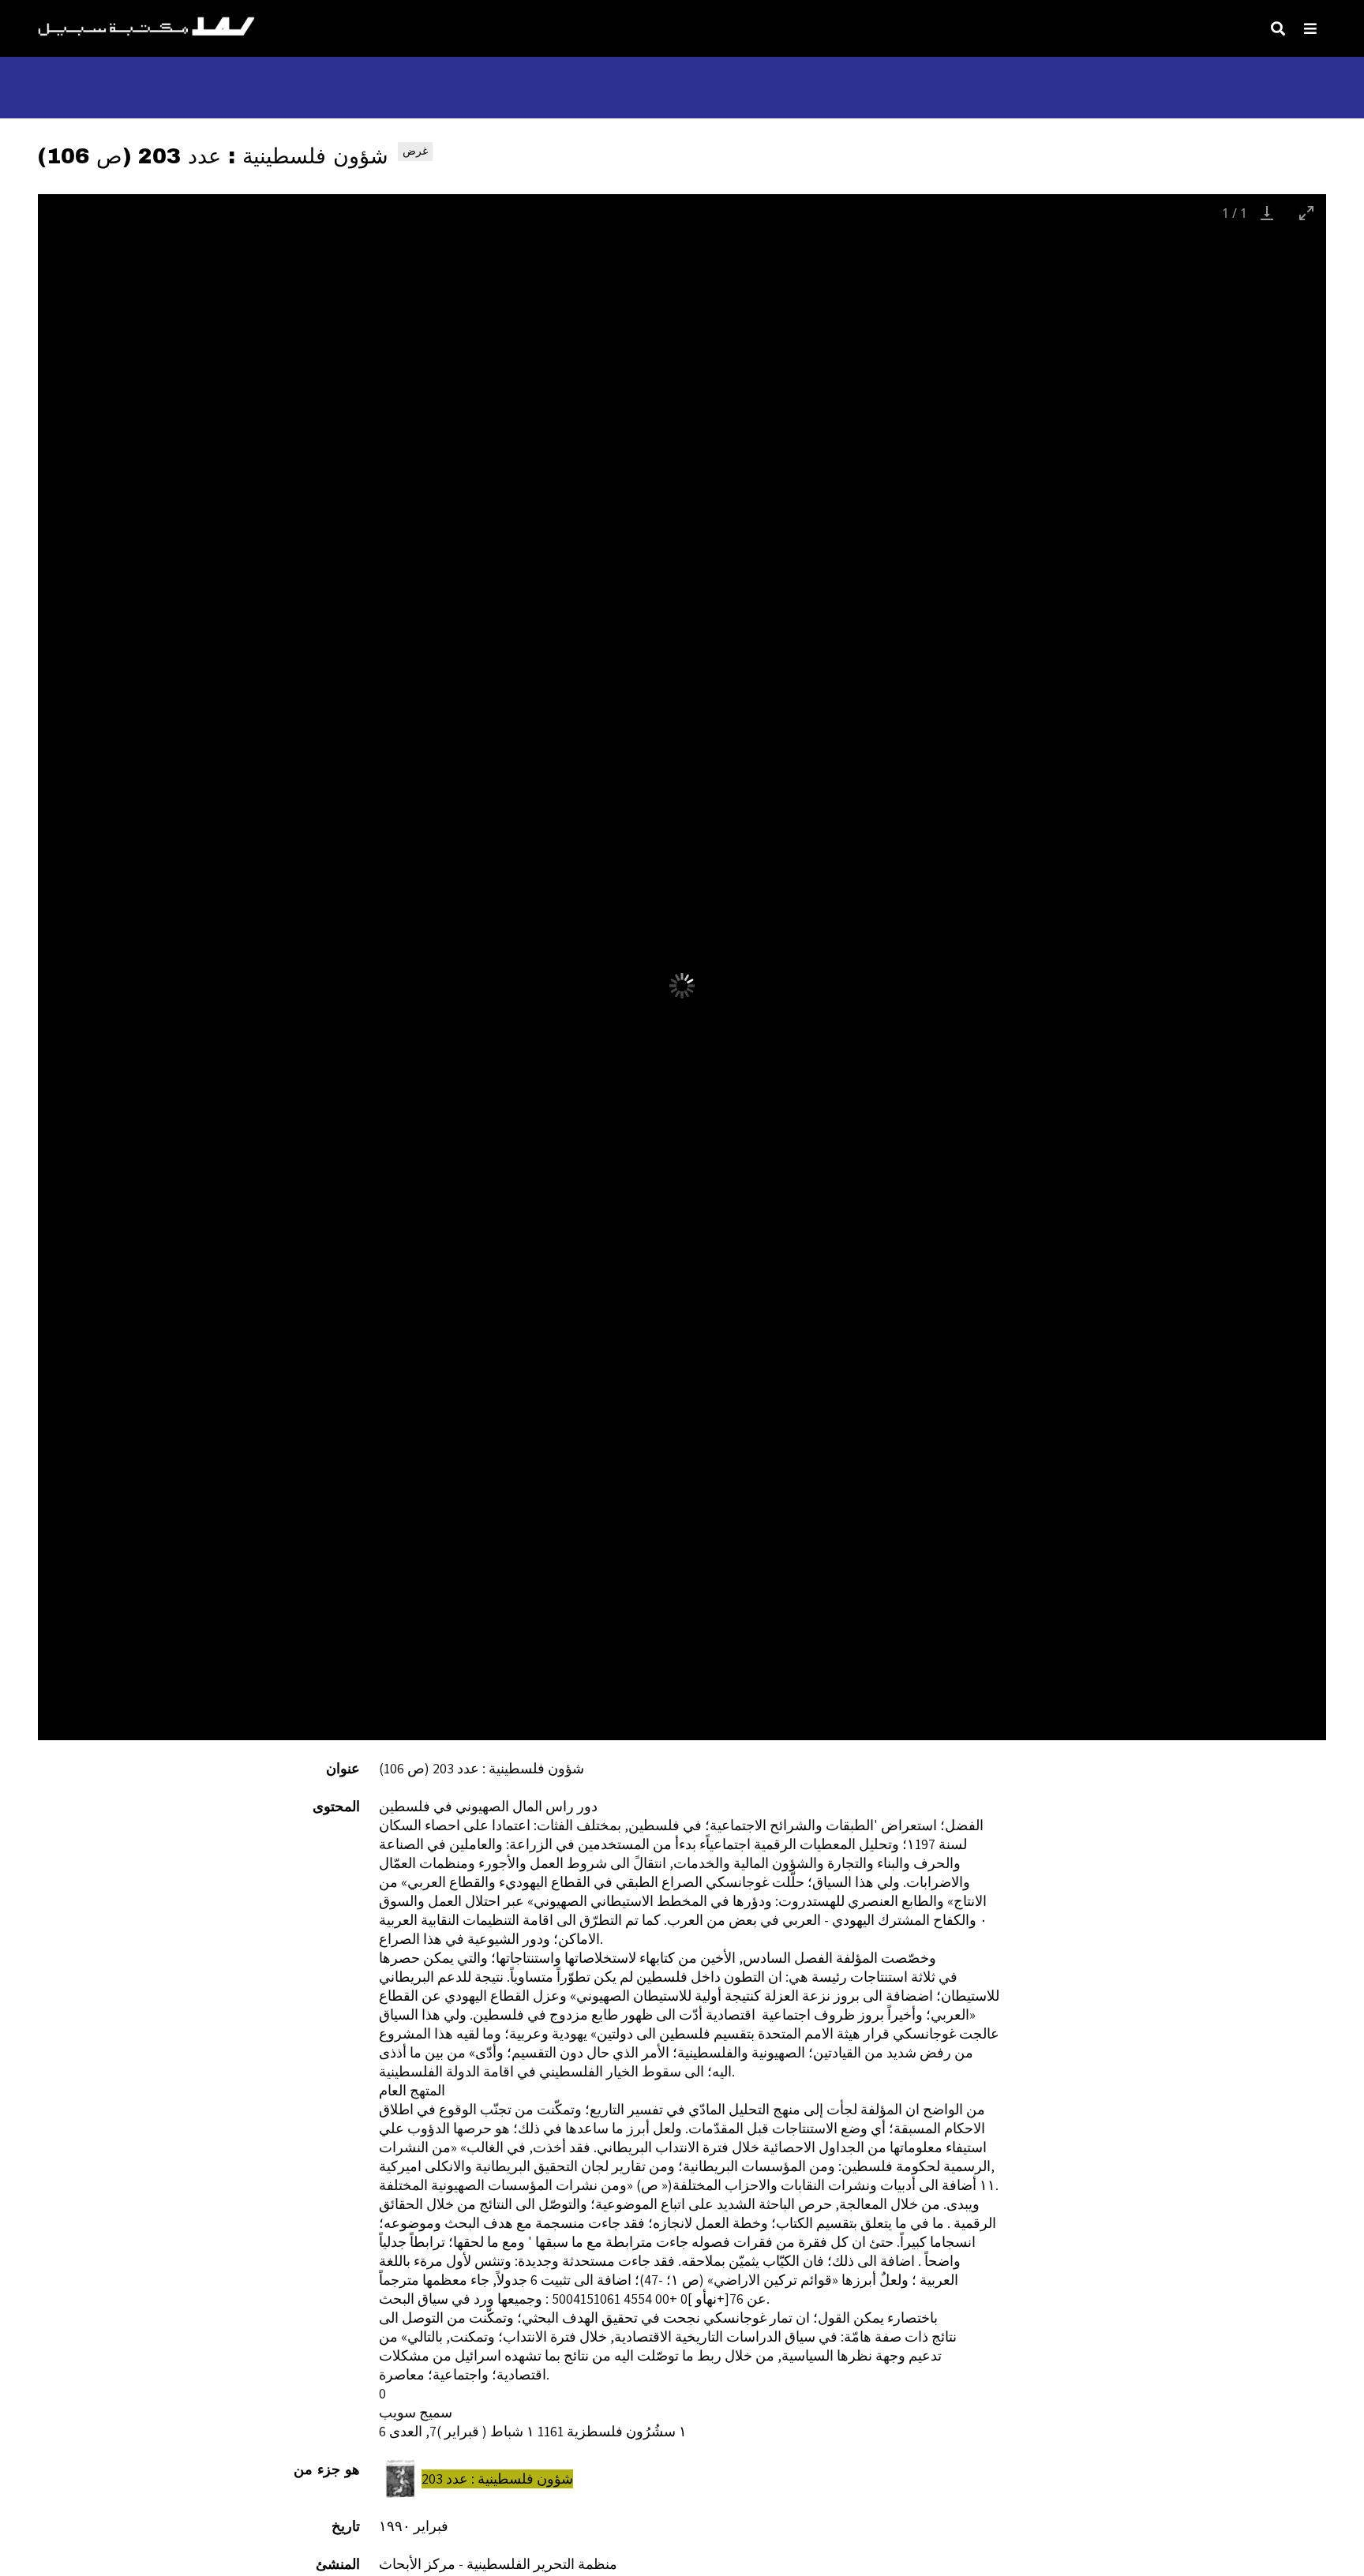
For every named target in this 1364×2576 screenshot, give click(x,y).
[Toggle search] (1278, 28)
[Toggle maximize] (1306, 213)
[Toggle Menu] (1310, 28)
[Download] (1267, 213)
